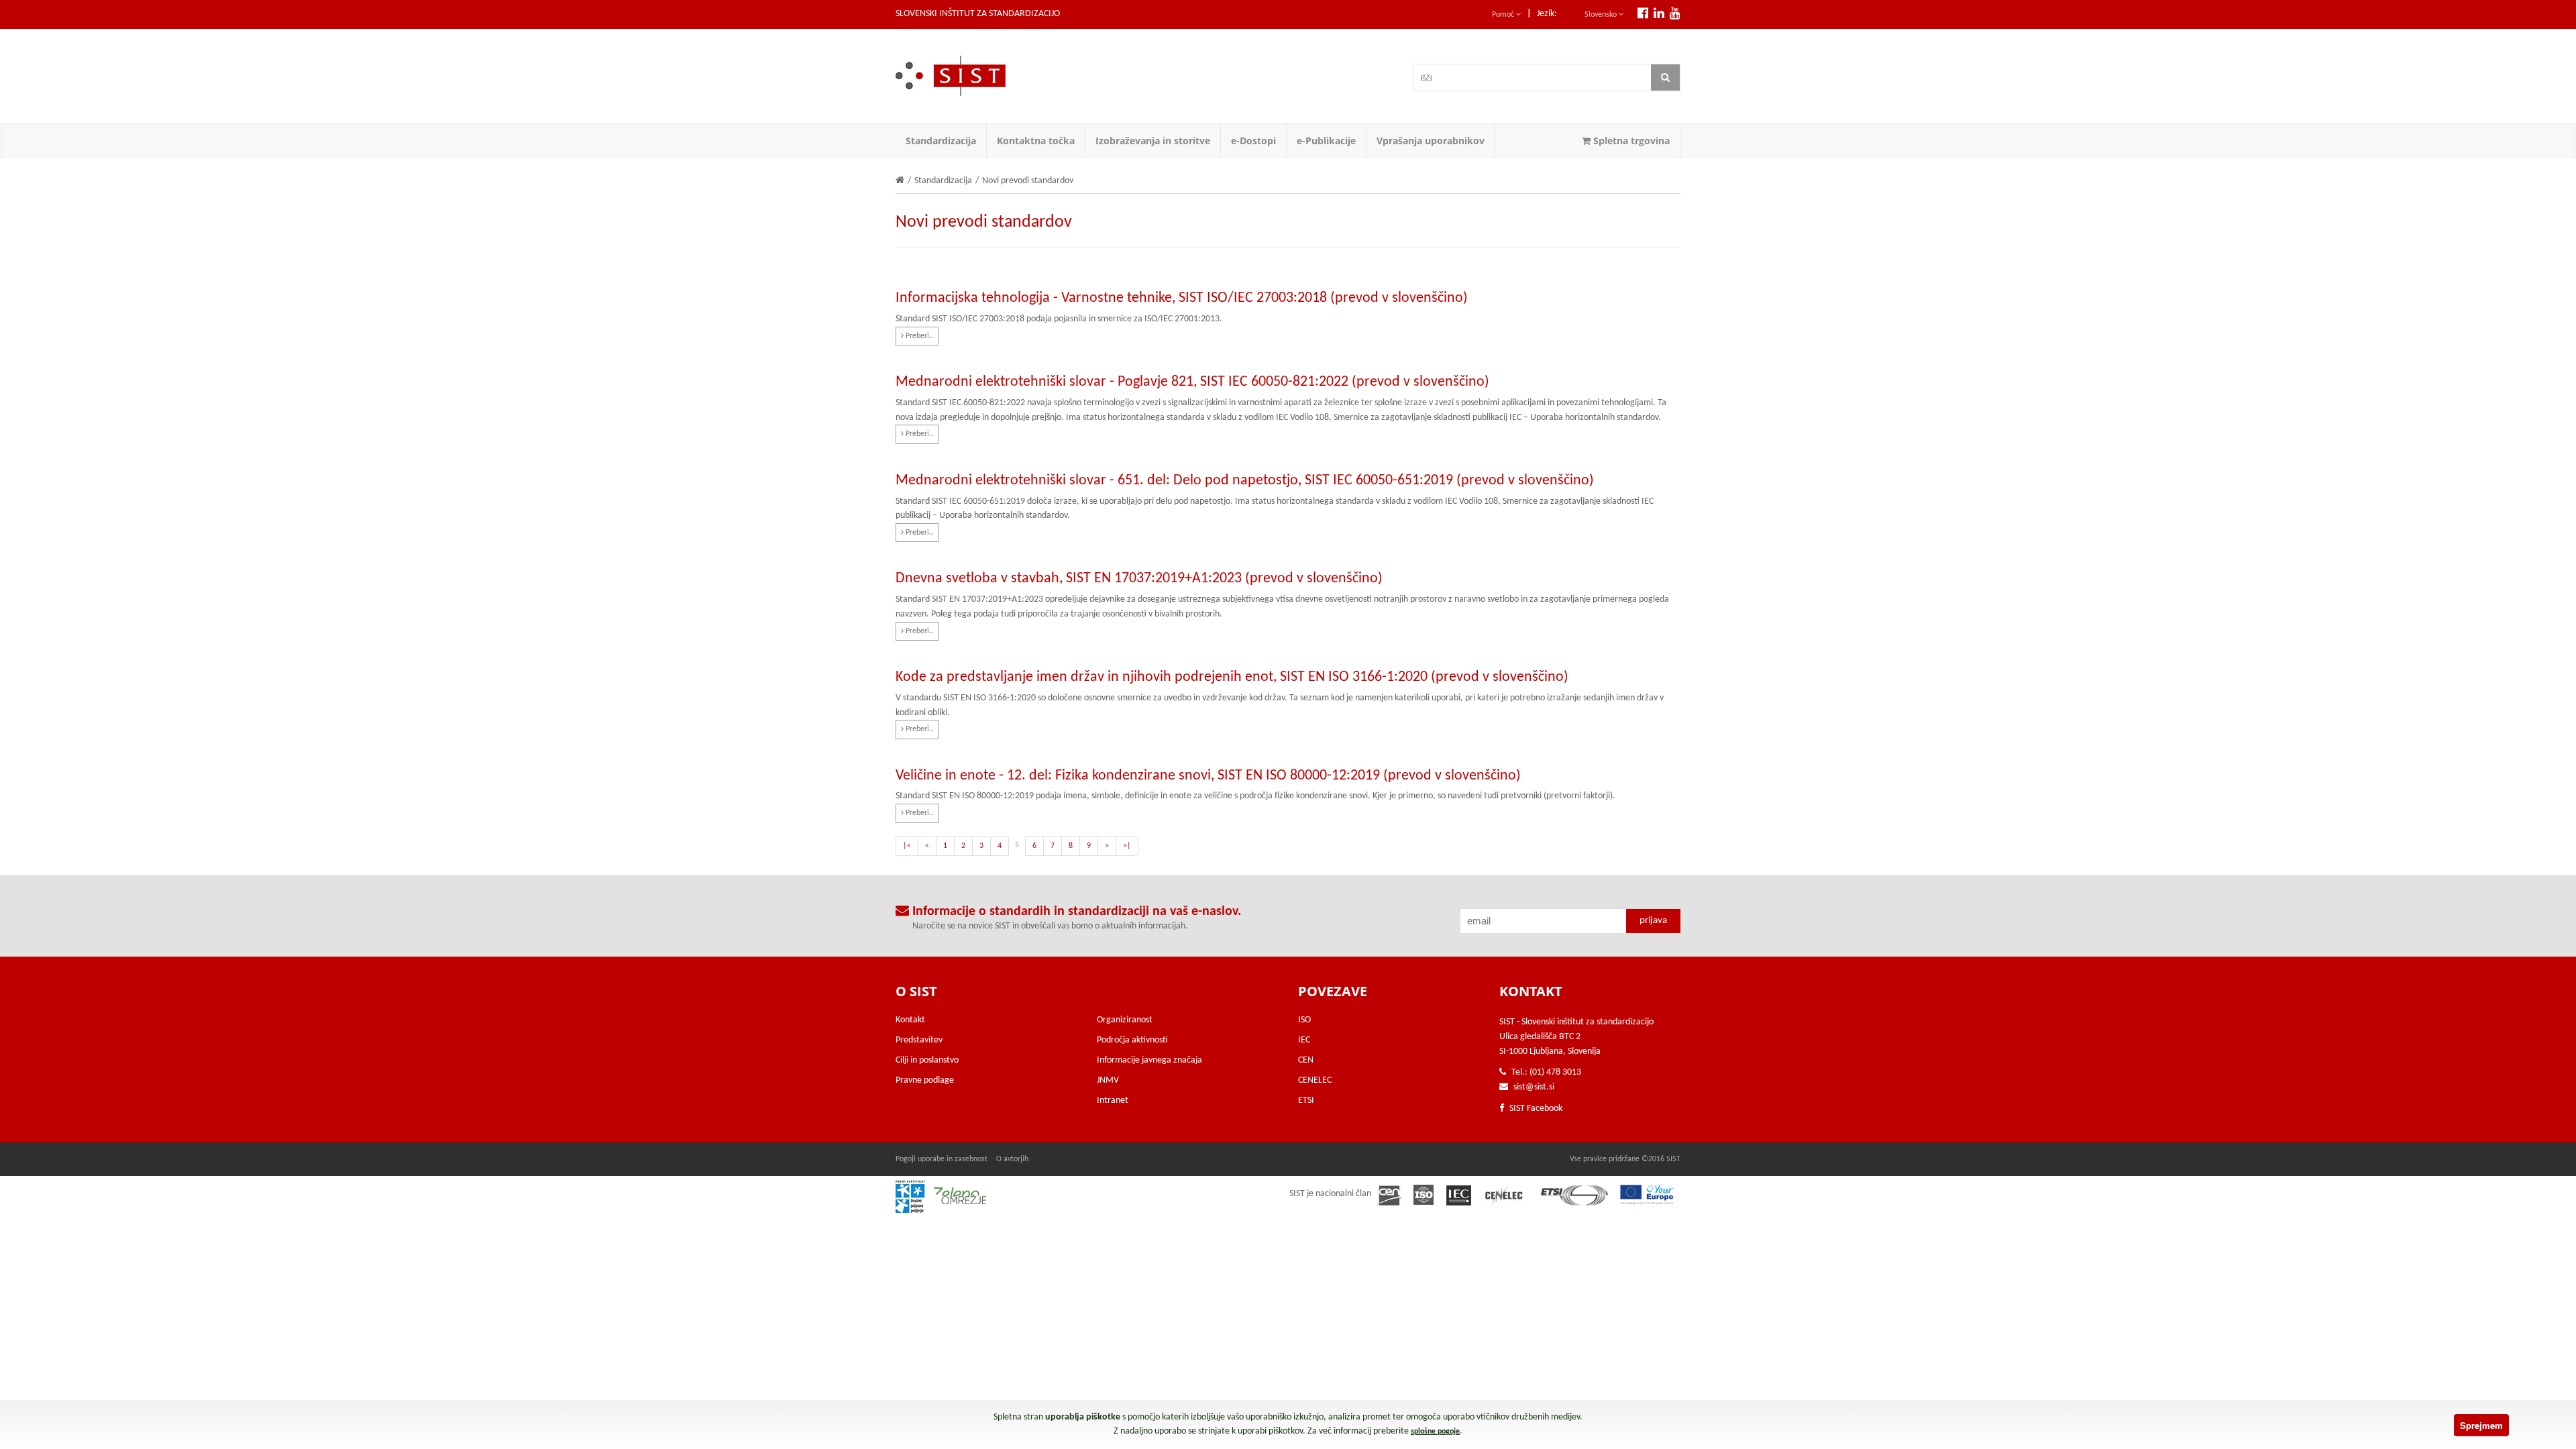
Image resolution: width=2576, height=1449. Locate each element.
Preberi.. (918, 336)
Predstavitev (919, 1040)
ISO (1304, 1020)
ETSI (1306, 1101)
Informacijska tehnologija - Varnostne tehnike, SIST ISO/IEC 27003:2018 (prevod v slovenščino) (1182, 298)
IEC (1304, 1040)
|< (907, 846)
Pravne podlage (925, 1080)
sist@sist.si (1534, 1087)
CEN (1306, 1060)
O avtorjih (1012, 1159)
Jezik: (1547, 14)
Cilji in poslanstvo (927, 1060)
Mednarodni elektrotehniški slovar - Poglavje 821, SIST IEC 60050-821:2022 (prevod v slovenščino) (1192, 382)
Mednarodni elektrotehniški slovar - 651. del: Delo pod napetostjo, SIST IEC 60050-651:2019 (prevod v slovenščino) (1245, 481)
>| (1127, 846)
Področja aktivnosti (1132, 1040)
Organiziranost (1125, 1020)
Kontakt (910, 1020)
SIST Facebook (1535, 1109)
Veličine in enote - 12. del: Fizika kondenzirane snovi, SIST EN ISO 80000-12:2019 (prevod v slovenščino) (1208, 776)
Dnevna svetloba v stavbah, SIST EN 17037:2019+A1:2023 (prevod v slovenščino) (1139, 579)
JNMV (1108, 1080)
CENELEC (1315, 1080)
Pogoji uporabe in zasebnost (942, 1159)
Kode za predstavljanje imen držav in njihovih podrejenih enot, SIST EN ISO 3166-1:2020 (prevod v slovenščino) (1232, 677)
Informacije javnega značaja (1149, 1060)
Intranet (1113, 1101)
